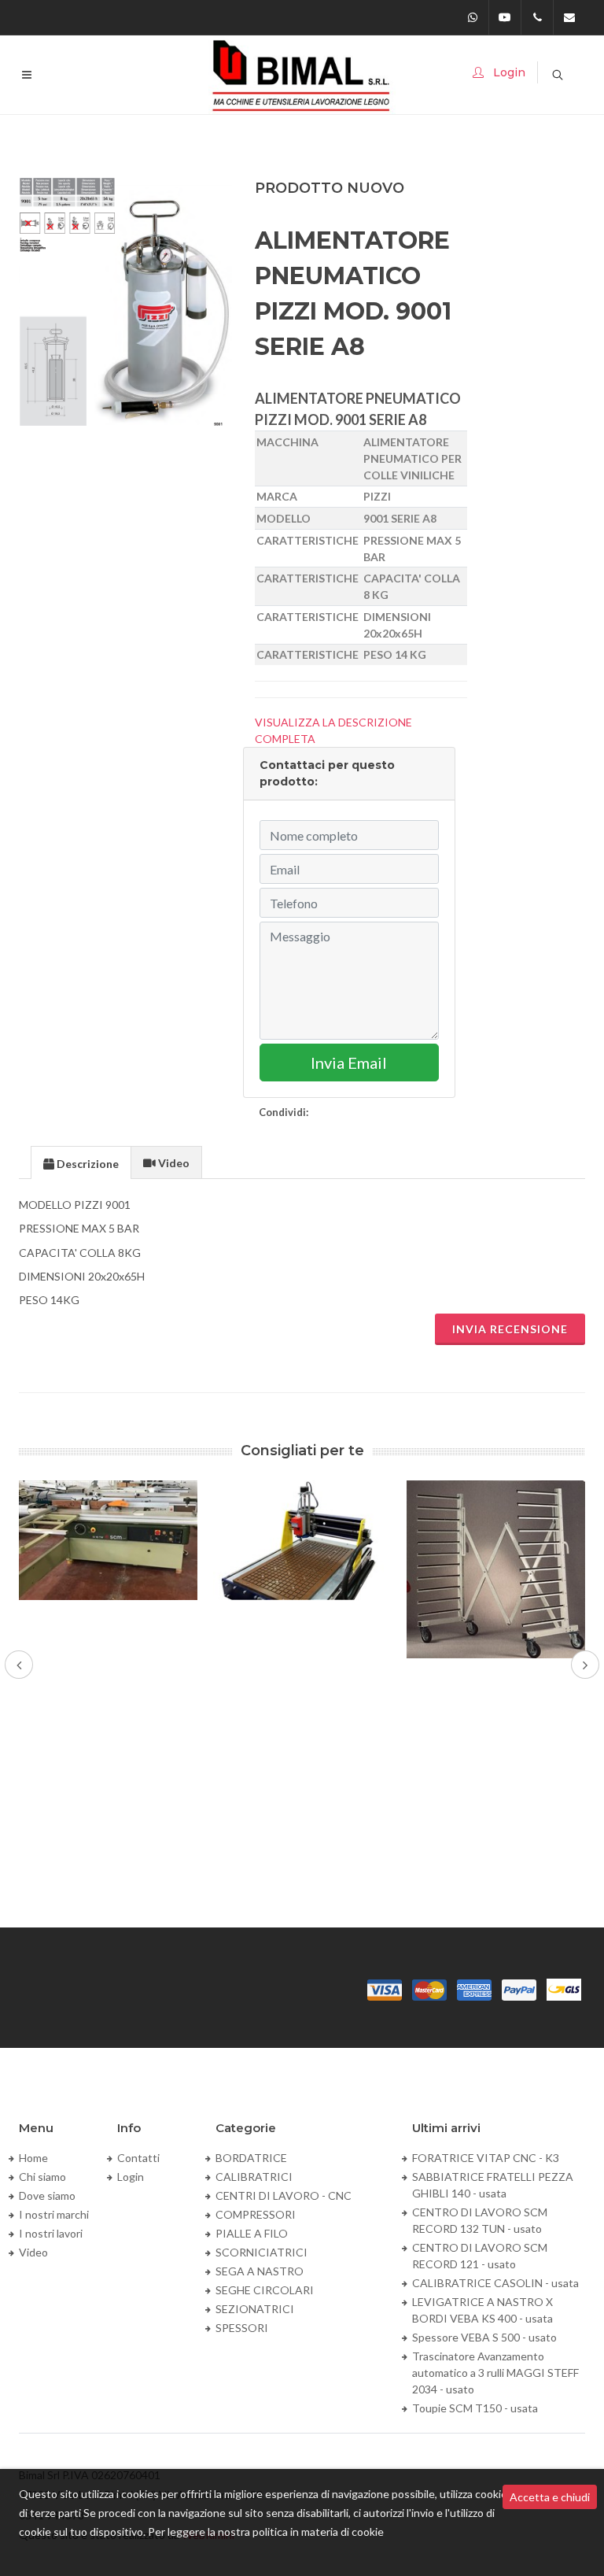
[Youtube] (505, 17)
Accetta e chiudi (550, 2497)
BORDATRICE (251, 2158)
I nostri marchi (54, 2214)
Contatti (138, 2158)
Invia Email (349, 1063)
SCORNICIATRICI (261, 2252)
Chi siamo (42, 2177)
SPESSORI (242, 2328)
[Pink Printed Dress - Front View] (126, 302)
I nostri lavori (51, 2233)
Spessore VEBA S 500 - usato (484, 2337)
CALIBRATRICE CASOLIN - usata (495, 2283)
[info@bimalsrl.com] (569, 17)
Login (131, 2177)
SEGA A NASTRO (260, 2271)
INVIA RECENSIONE (510, 1329)
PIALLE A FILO (252, 2233)
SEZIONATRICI (255, 2309)
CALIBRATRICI (254, 2177)
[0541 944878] (537, 17)
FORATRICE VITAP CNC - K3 (486, 2158)
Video (33, 2252)
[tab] (81, 1162)
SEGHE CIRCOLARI (265, 2290)
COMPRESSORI (256, 2214)
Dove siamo (47, 2195)
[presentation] (81, 1163)
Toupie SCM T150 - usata (475, 2408)
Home (33, 2158)
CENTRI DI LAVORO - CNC (284, 2195)
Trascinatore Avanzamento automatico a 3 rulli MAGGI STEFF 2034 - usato (495, 2373)
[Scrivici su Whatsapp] (473, 17)
